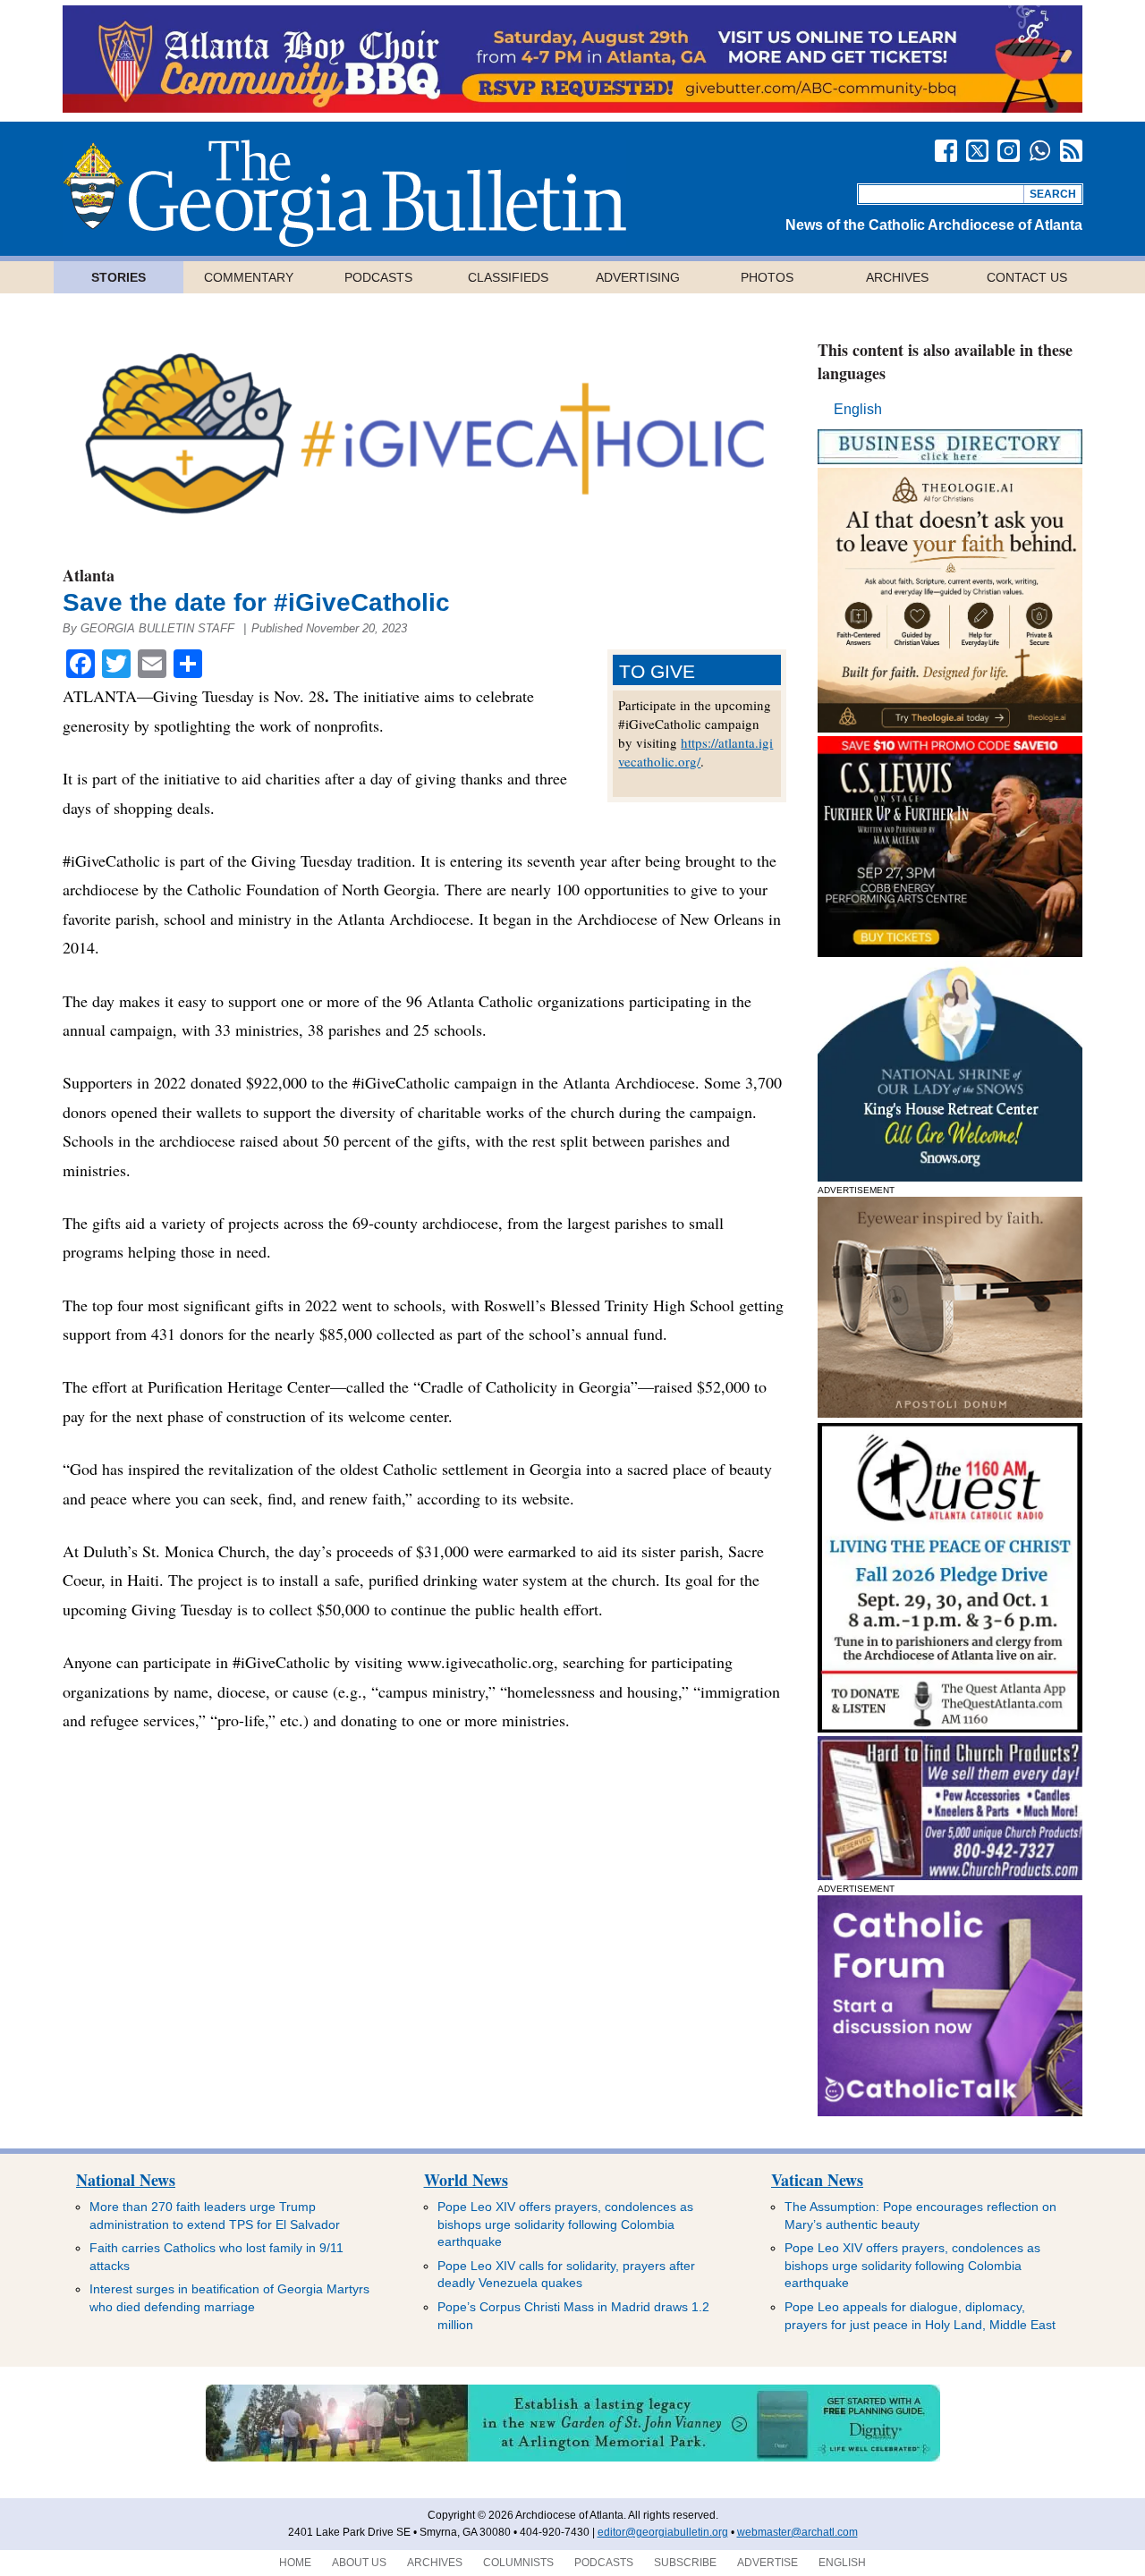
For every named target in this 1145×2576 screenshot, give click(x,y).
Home (295, 2563)
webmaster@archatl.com (797, 2532)
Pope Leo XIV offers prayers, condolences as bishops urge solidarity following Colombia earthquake (565, 2224)
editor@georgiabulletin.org (663, 2532)
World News (466, 2180)
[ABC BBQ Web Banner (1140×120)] (572, 108)
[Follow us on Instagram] (1009, 151)
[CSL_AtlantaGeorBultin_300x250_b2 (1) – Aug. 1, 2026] (950, 952)
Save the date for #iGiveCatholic (260, 602)
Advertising (638, 277)
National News (126, 2180)
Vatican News (817, 2180)
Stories (119, 277)
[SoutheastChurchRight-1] (950, 1875)
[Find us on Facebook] (946, 151)
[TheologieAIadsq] (950, 728)
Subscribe (685, 2563)
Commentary (249, 277)
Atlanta (89, 575)
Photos (767, 277)
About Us (359, 2563)
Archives (897, 277)
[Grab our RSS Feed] (1071, 151)
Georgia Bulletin (344, 193)
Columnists (518, 2563)
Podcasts (378, 277)
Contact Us (1027, 277)
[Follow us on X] (977, 151)
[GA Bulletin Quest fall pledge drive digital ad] (950, 1728)
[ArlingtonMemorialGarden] (573, 2458)
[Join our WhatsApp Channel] (1040, 151)
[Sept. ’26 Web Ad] (950, 1177)
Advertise (768, 2563)
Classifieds (508, 277)
